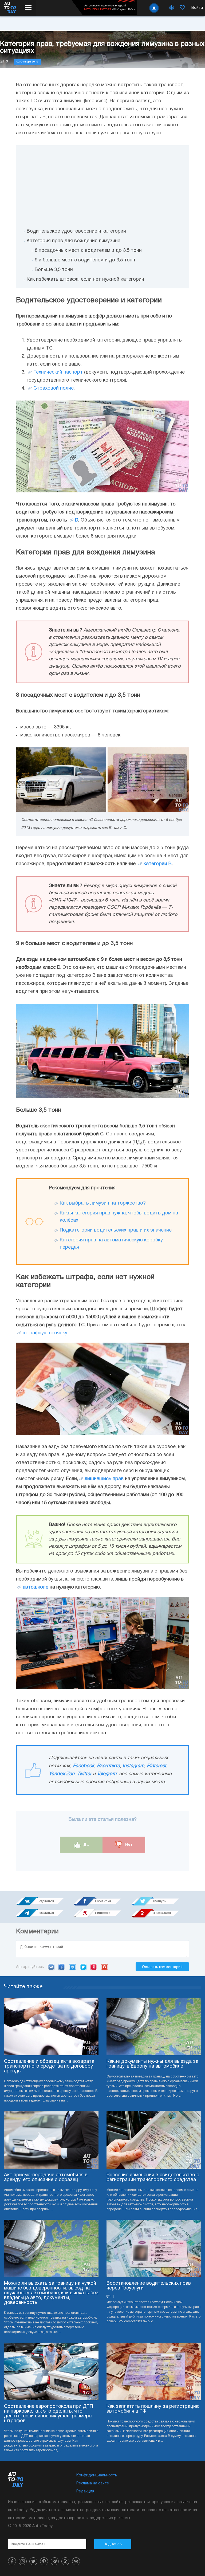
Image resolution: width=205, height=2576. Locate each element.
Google (105, 1967)
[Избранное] (182, 8)
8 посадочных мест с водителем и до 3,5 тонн (88, 251)
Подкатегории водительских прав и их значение (116, 1230)
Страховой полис (54, 388)
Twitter (84, 1774)
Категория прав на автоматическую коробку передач (111, 1244)
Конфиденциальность (97, 2475)
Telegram (107, 1774)
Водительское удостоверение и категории (76, 231)
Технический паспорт (58, 372)
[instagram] (23, 2561)
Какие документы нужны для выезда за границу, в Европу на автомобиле (152, 2064)
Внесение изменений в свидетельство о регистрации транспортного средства (153, 2177)
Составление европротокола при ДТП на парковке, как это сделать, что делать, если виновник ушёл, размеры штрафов (48, 2414)
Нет (128, 1844)
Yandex (94, 1967)
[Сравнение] (172, 8)
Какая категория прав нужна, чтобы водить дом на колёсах (119, 1217)
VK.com (51, 1967)
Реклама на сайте (93, 2483)
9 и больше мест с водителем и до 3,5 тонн (85, 260)
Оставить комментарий (162, 1967)
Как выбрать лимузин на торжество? (103, 1203)
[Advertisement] (102, 183)
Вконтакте (108, 1766)
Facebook (84, 1766)
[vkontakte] (76, 2561)
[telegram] (55, 2561)
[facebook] (12, 2561)
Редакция (85, 2491)
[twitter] (33, 2561)
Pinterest (157, 1766)
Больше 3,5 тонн (54, 270)
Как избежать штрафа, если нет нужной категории (85, 279)
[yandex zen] (65, 2561)
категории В (158, 864)
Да (86, 1844)
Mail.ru (72, 1967)
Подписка (113, 2544)
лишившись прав (104, 1479)
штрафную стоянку (45, 1333)
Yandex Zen (62, 1774)
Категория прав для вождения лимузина (74, 241)
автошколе (36, 1587)
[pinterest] (44, 2561)
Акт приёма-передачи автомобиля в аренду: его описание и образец (46, 2177)
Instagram (133, 1766)
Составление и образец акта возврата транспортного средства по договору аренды (49, 2066)
